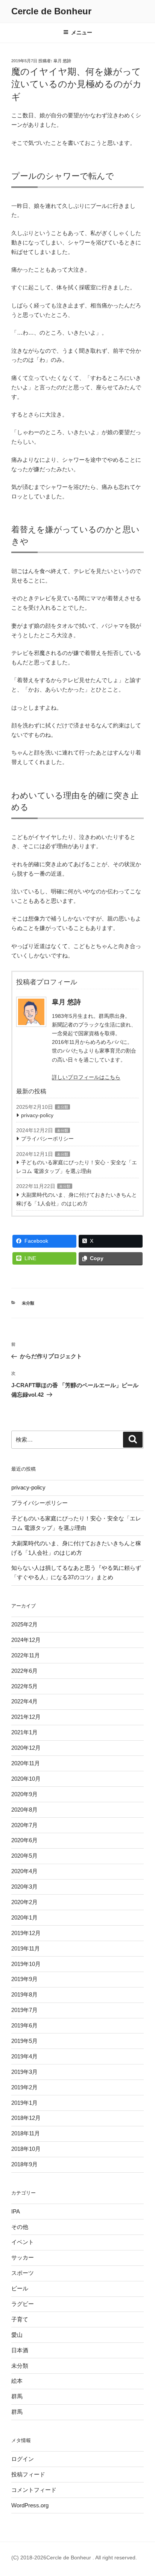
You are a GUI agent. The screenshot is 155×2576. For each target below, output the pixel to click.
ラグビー (23, 2304)
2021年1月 (24, 1732)
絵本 (17, 2381)
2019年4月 (24, 2056)
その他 (20, 2227)
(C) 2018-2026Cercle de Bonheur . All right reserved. (74, 2558)
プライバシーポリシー (47, 1139)
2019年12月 (26, 1933)
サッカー (23, 2257)
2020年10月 (26, 1779)
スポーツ (23, 2273)
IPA (16, 2211)
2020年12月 (26, 1748)
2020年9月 (24, 1794)
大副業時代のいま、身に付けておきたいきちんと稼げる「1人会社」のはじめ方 (77, 1199)
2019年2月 (24, 2087)
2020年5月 (24, 1856)
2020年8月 (24, 1810)
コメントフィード (34, 2490)
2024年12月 (26, 1640)
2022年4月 (24, 1701)
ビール (20, 2288)
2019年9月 (24, 1979)
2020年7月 (24, 1825)
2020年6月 (24, 1840)
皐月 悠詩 (62, 61)
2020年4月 (24, 1871)
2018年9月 (24, 2164)
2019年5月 (24, 2041)
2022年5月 (24, 1686)
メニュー (82, 32)
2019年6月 (24, 2025)
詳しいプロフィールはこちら (86, 1077)
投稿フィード (28, 2474)
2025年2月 (24, 1624)
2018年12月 (26, 2118)
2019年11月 (26, 1948)
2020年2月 (24, 1902)
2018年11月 (26, 2133)
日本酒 (20, 2350)
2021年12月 (26, 1717)
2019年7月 (24, 2010)
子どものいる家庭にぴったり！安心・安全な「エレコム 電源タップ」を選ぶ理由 (77, 1167)
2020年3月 (24, 1887)
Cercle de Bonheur (51, 11)
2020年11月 (26, 1763)
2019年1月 (24, 2103)
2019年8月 (24, 1994)
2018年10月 (26, 2149)
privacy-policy (37, 1115)
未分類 (62, 1107)
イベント (23, 2242)
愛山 (17, 2335)
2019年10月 (26, 1964)
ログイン (23, 2459)
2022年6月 (24, 1671)
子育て (20, 2319)
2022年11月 (26, 1655)
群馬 (17, 2396)
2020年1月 (24, 1917)
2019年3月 (24, 2072)
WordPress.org (30, 2505)
